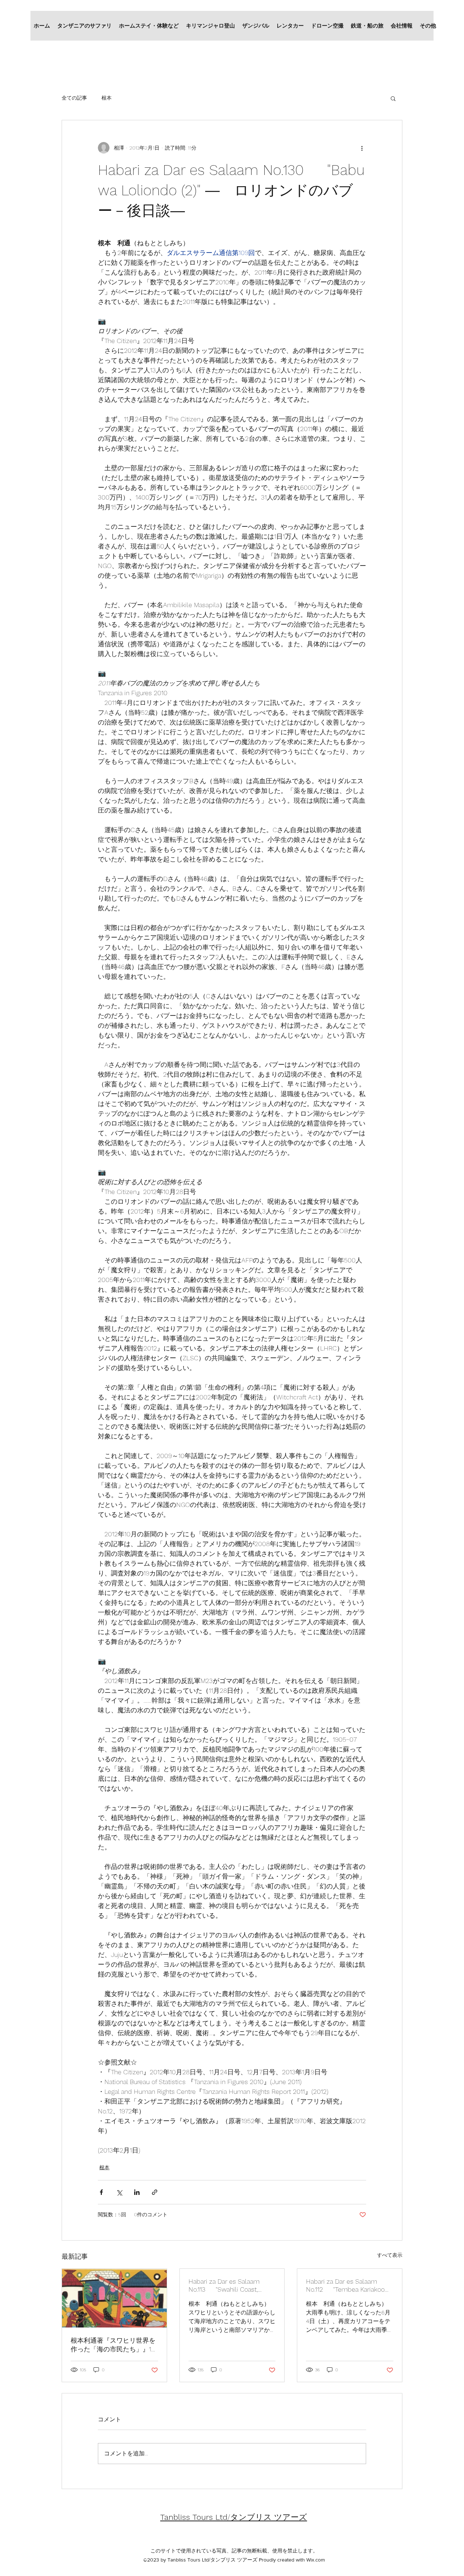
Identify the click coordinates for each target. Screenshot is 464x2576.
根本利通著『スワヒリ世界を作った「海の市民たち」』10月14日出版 (113, 2345)
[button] (393, 98)
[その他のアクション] (362, 148)
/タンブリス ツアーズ (234, 2517)
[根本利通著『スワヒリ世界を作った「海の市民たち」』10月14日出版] (114, 2298)
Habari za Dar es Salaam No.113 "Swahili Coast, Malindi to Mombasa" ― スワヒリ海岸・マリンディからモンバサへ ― (231, 2286)
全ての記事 (74, 98)
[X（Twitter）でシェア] (119, 2192)
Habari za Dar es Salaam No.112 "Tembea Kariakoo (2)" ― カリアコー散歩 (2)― (345, 2286)
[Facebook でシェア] (101, 2192)
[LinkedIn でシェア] (137, 2192)
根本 (107, 98)
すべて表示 (390, 2255)
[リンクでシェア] (155, 2192)
